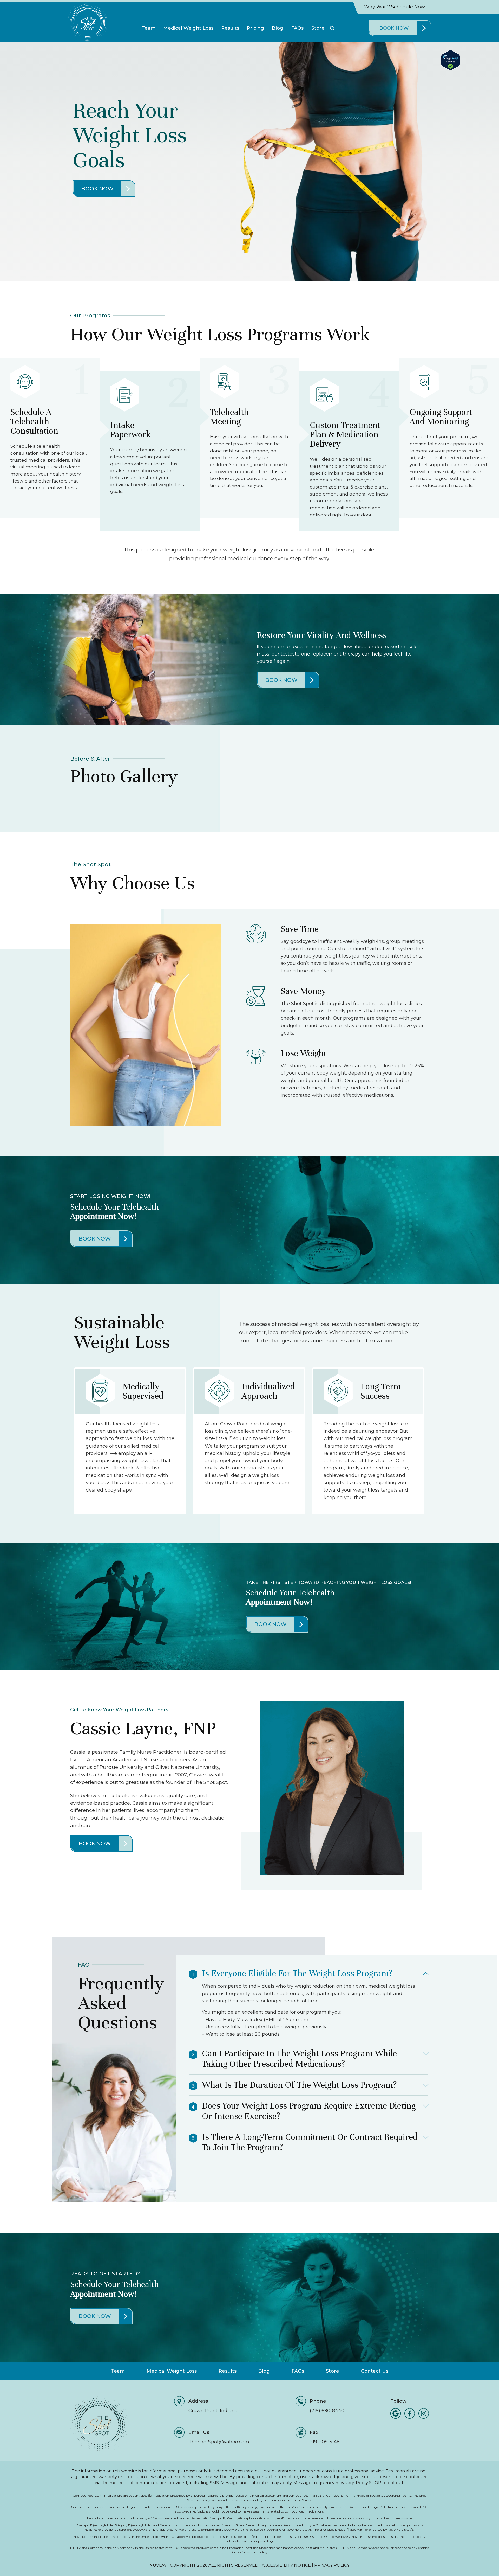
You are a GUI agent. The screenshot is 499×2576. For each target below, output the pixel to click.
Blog (278, 28)
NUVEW (158, 2565)
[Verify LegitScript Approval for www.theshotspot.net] (451, 69)
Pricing (255, 28)
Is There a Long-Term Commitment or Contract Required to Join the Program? (310, 2142)
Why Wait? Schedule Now (395, 7)
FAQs (297, 28)
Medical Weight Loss (188, 28)
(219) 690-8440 (327, 2411)
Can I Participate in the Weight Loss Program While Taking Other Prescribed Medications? (299, 2059)
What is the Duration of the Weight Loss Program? (299, 2085)
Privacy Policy (332, 2565)
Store (318, 28)
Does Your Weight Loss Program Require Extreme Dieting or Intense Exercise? (309, 2111)
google (396, 2413)
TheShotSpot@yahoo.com (219, 2442)
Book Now (394, 28)
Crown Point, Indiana (213, 2411)
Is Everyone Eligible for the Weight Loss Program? (297, 1973)
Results (230, 28)
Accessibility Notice (287, 2565)
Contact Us (375, 2371)
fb (410, 2413)
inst (424, 2413)
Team (149, 28)
